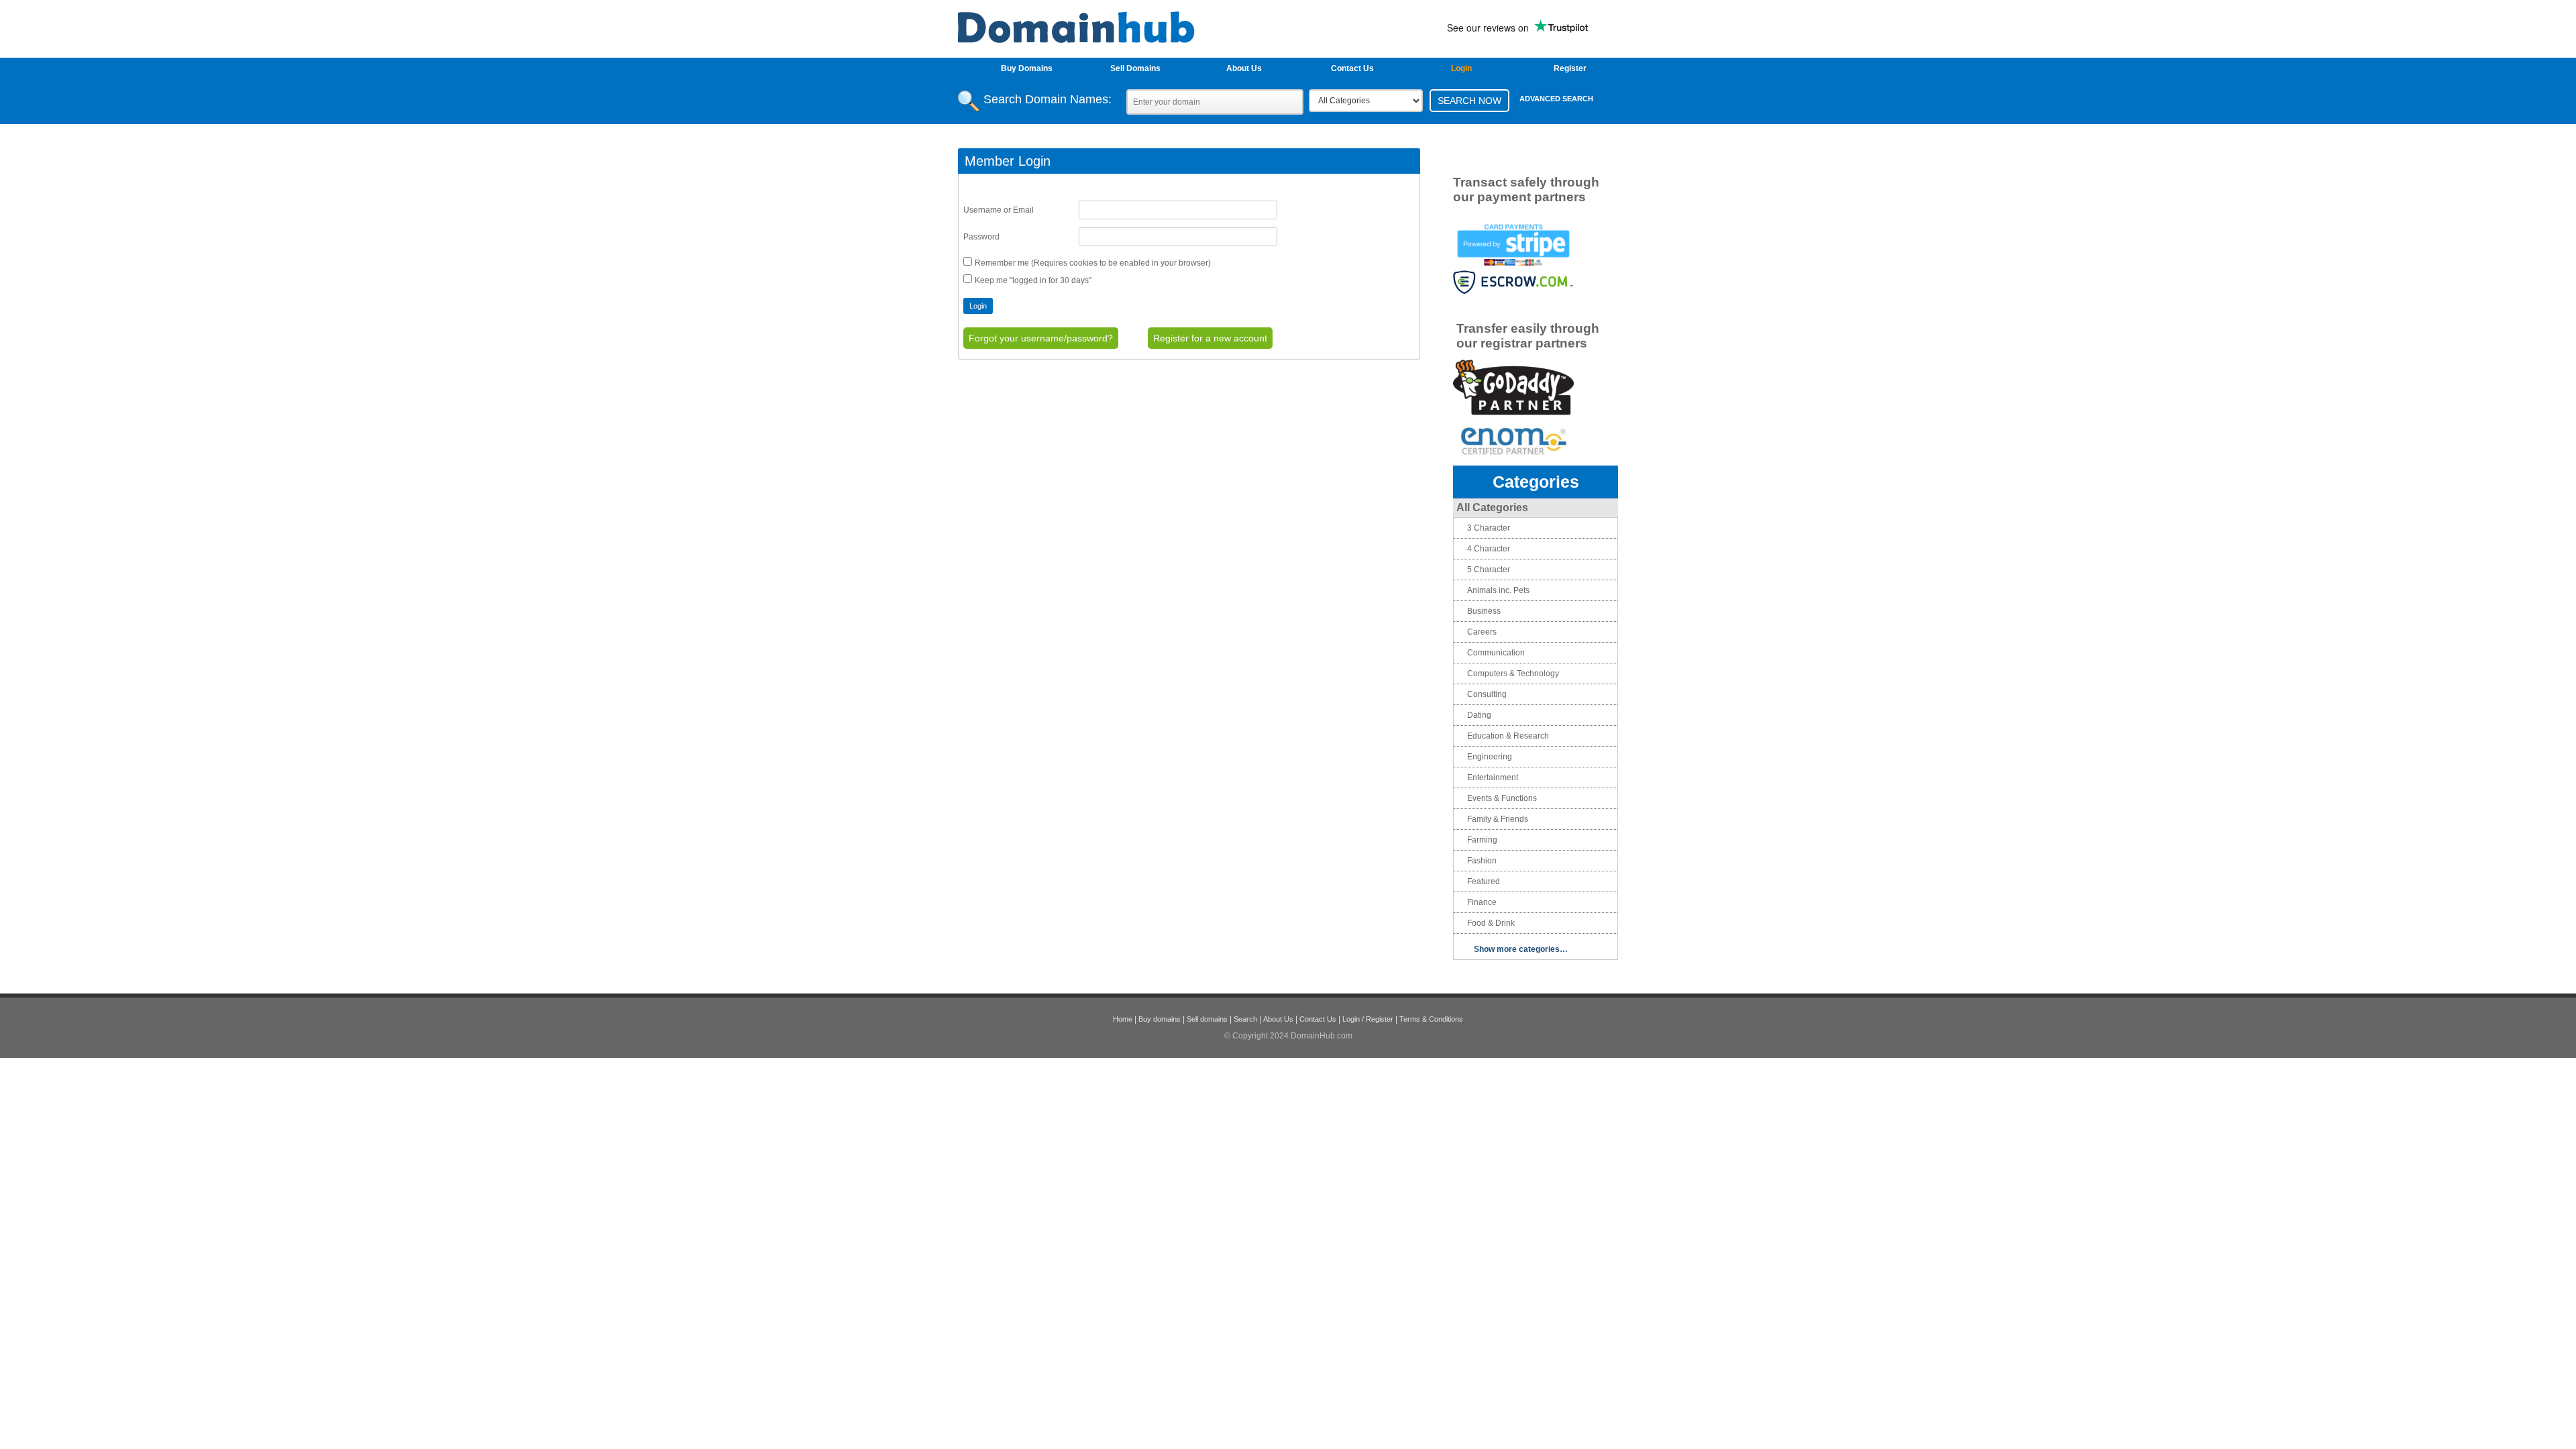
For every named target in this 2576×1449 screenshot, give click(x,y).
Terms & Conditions (1431, 1019)
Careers (1482, 632)
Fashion (1482, 861)
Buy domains (1160, 1019)
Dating (1479, 715)
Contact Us (1352, 68)
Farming (1482, 840)
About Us (1244, 68)
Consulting (1487, 694)
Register (1570, 68)
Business (1484, 611)
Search (1245, 1019)
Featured (1484, 881)
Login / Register (1368, 1019)
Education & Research (1508, 736)
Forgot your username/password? (1041, 338)
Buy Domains (1027, 68)
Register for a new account (1210, 338)
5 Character (1489, 570)
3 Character (1489, 528)
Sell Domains (1135, 68)
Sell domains (1207, 1019)
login (1461, 68)
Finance (1482, 902)
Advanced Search (1556, 99)
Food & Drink (1491, 923)
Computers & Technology (1513, 674)
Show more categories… (1521, 949)
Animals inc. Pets (1498, 590)
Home (1123, 1019)
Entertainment (1493, 777)
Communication (1496, 653)
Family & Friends (1498, 819)
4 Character (1489, 549)
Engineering (1490, 757)
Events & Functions (1502, 798)
